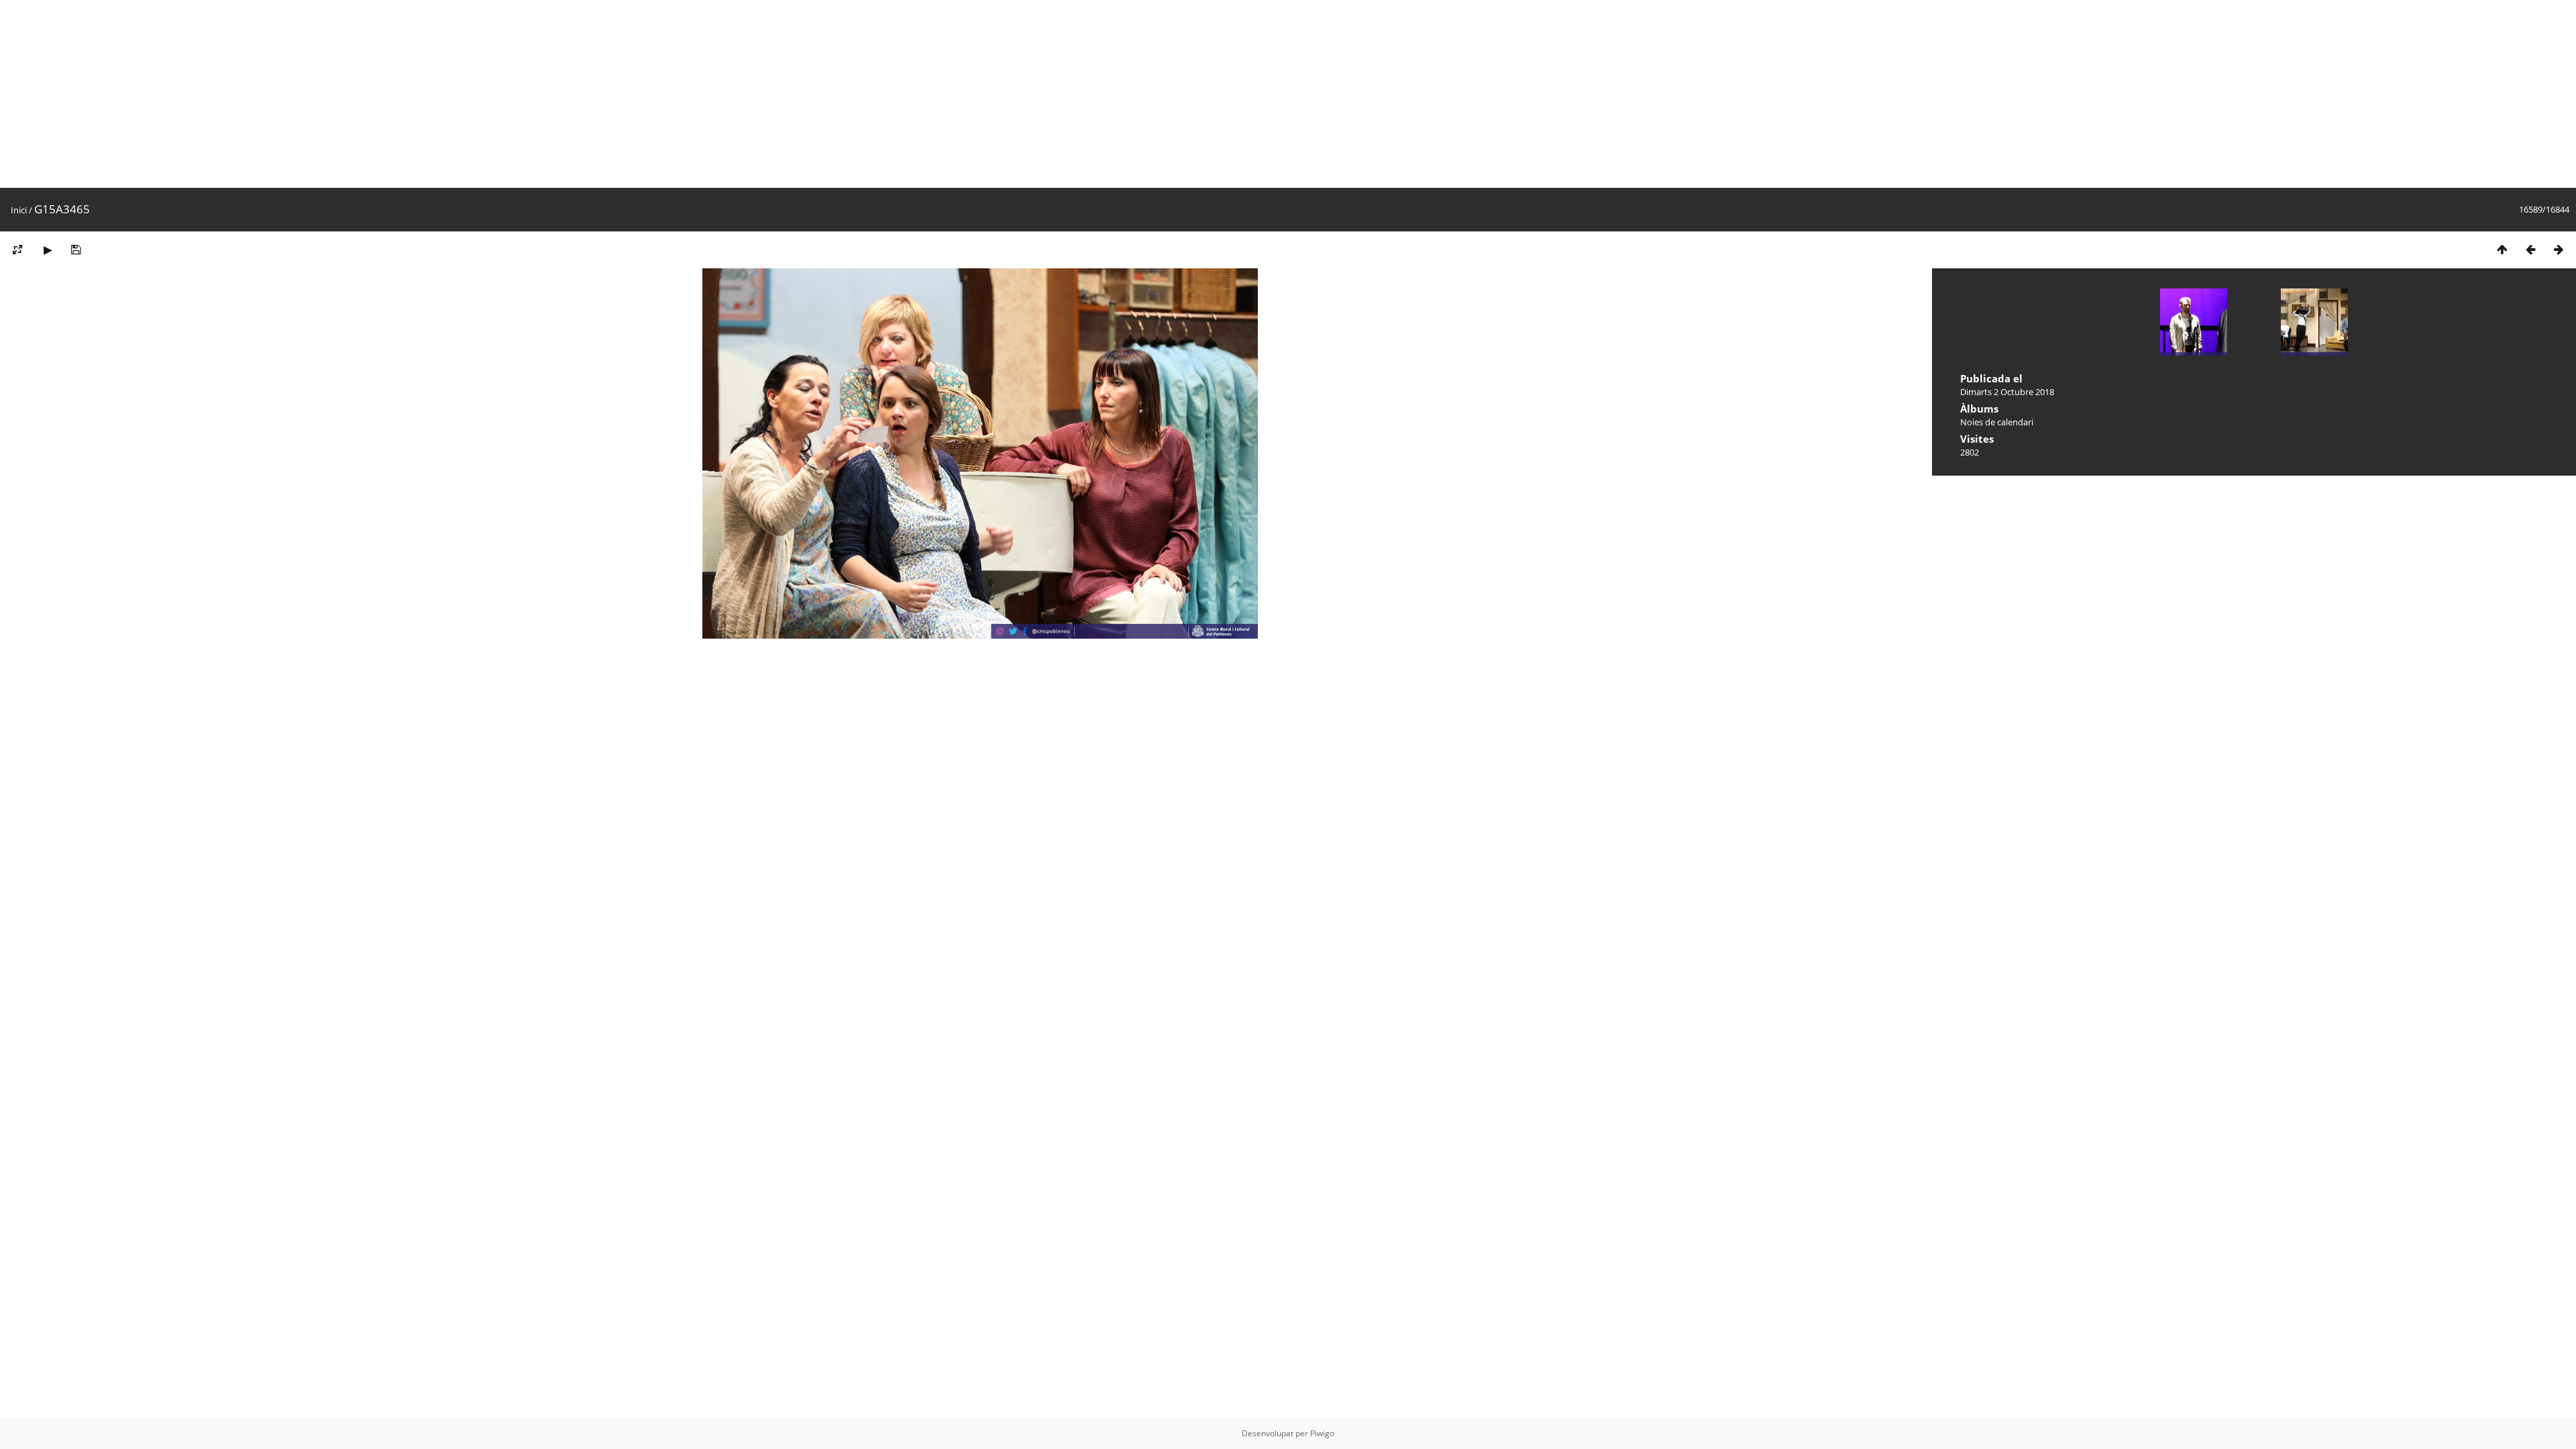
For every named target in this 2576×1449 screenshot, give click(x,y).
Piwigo (1322, 1433)
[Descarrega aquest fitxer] (76, 249)
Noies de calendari (1997, 422)
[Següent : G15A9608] (2559, 249)
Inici (19, 210)
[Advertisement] (402, 94)
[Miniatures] (2502, 249)
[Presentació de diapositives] (48, 249)
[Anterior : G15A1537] (2530, 249)
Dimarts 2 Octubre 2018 (2007, 392)
